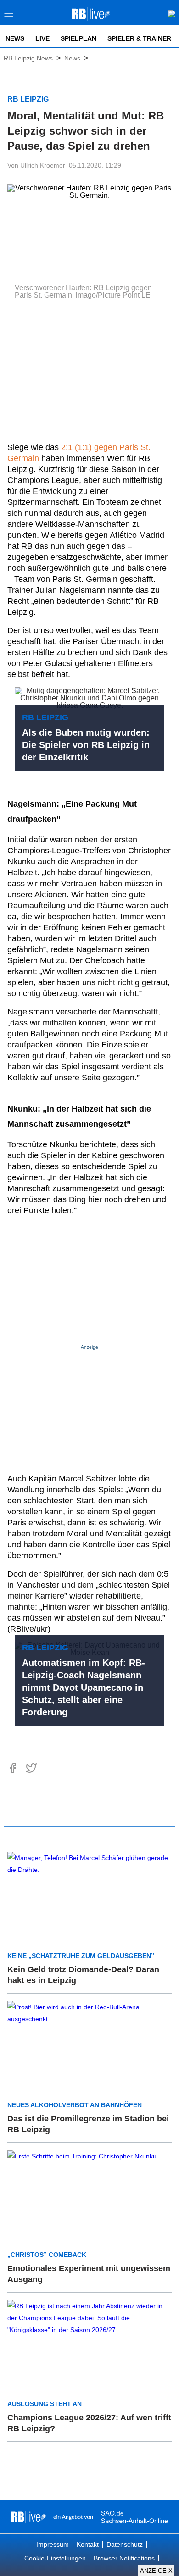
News (15, 38)
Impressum (53, 2544)
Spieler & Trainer (139, 38)
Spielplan (78, 38)
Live (42, 38)
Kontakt (88, 2544)
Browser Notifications (124, 2558)
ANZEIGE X (156, 2571)
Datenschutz (125, 2544)
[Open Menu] (9, 16)
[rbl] (29, 2517)
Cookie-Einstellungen (55, 2558)
